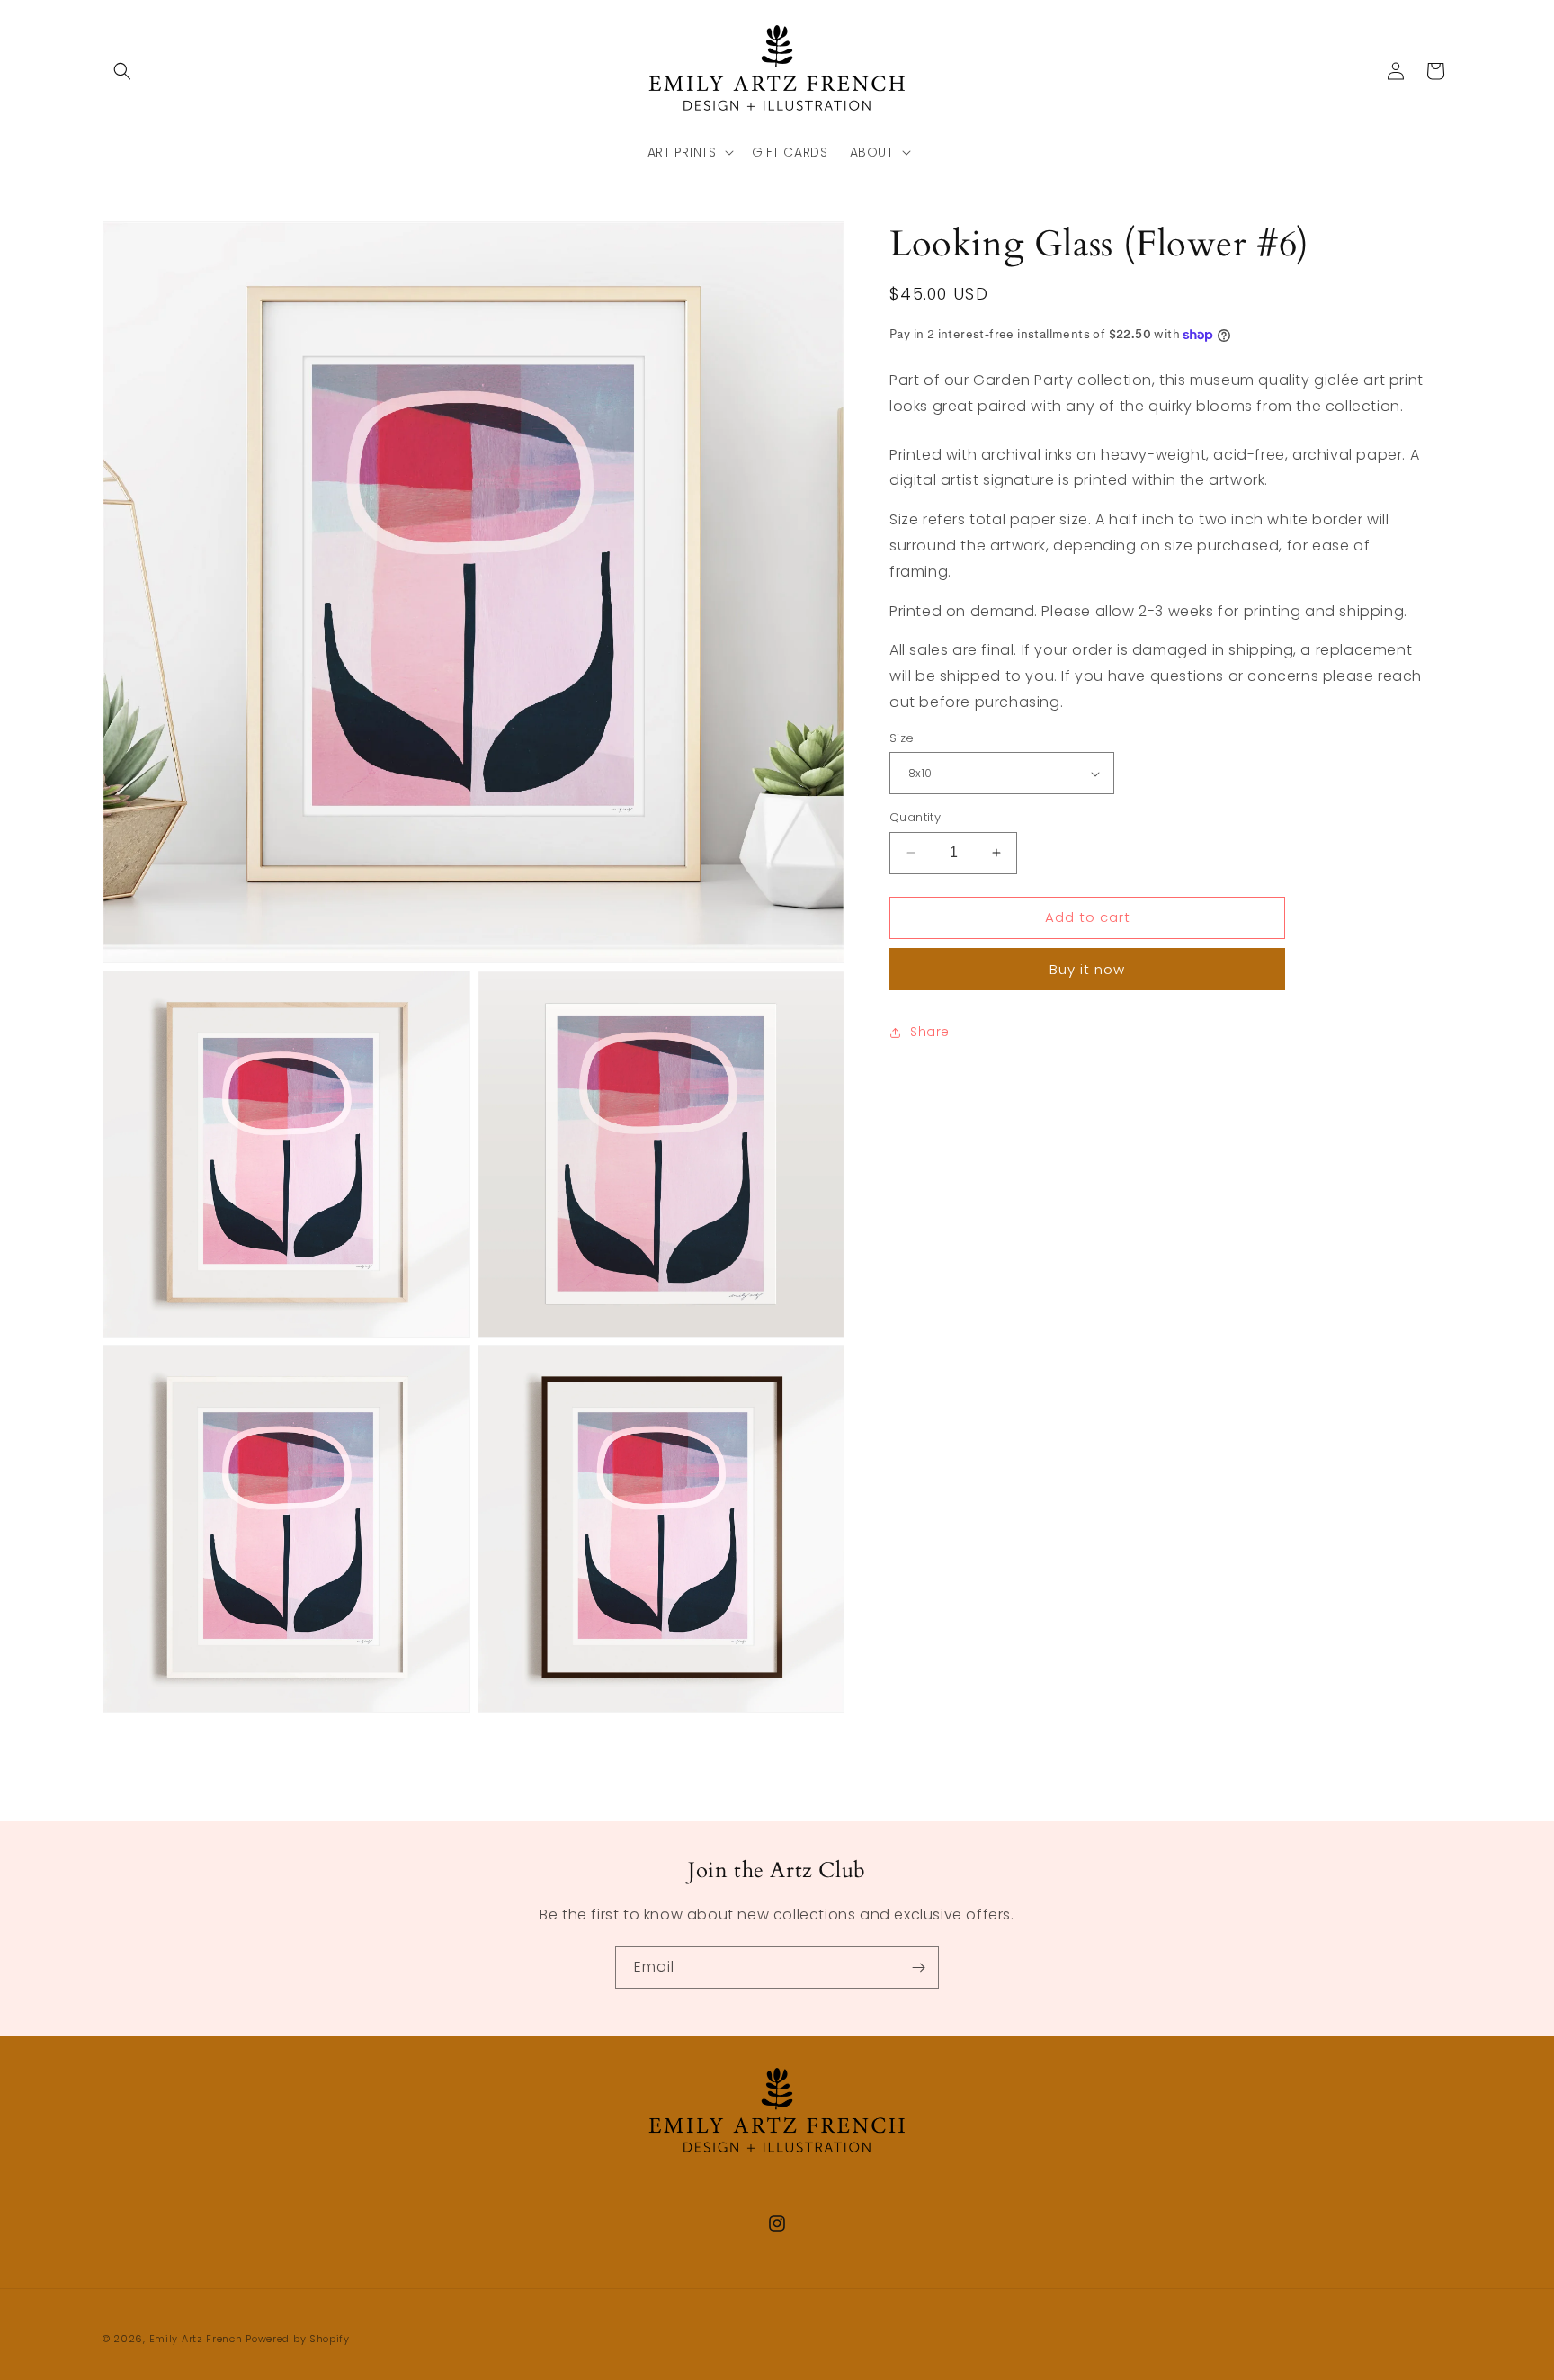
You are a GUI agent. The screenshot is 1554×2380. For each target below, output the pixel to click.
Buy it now (1087, 969)
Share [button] (930, 1032)
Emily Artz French (196, 2339)
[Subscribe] (918, 1968)
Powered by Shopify (298, 2339)
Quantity (915, 817)
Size (902, 738)
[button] (122, 71)
